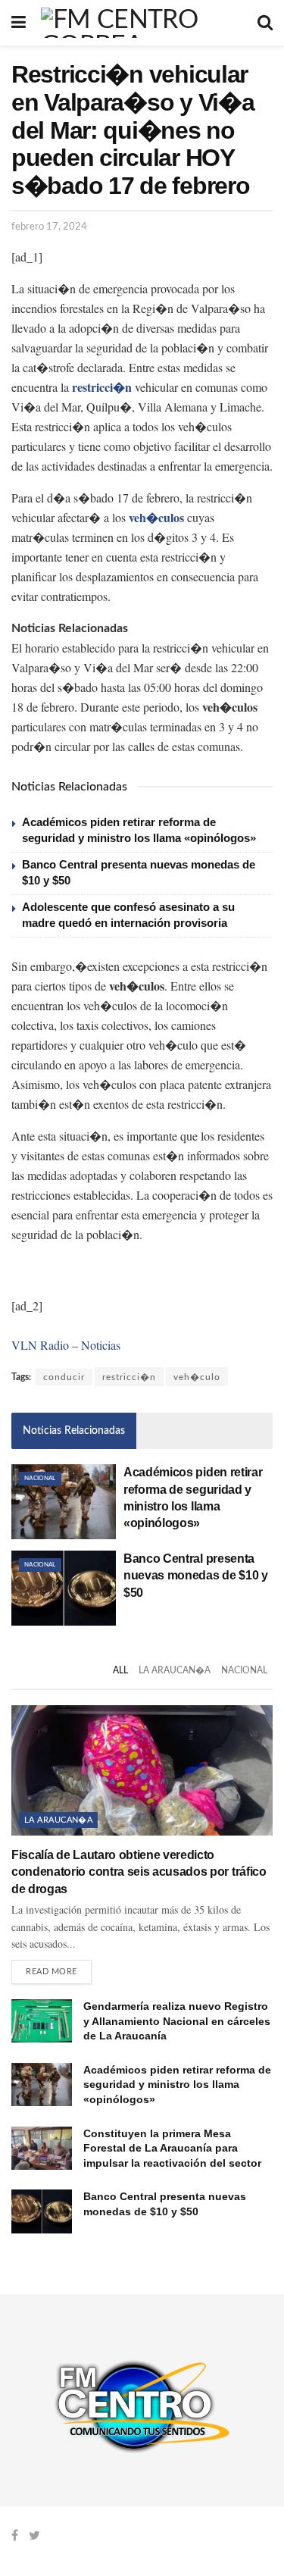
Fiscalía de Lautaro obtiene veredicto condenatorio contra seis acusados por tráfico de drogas (139, 1872)
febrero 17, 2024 (49, 227)
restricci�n (129, 1377)
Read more (51, 1972)
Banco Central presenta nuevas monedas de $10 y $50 (196, 1576)
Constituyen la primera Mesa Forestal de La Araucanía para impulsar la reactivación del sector (172, 2148)
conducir (64, 1377)
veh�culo (197, 1377)
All (120, 1670)
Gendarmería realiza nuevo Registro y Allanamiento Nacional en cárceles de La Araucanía (177, 2021)
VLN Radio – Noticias (66, 1345)
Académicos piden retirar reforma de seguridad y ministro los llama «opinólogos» (177, 2085)
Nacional (40, 1479)
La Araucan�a (175, 1670)
